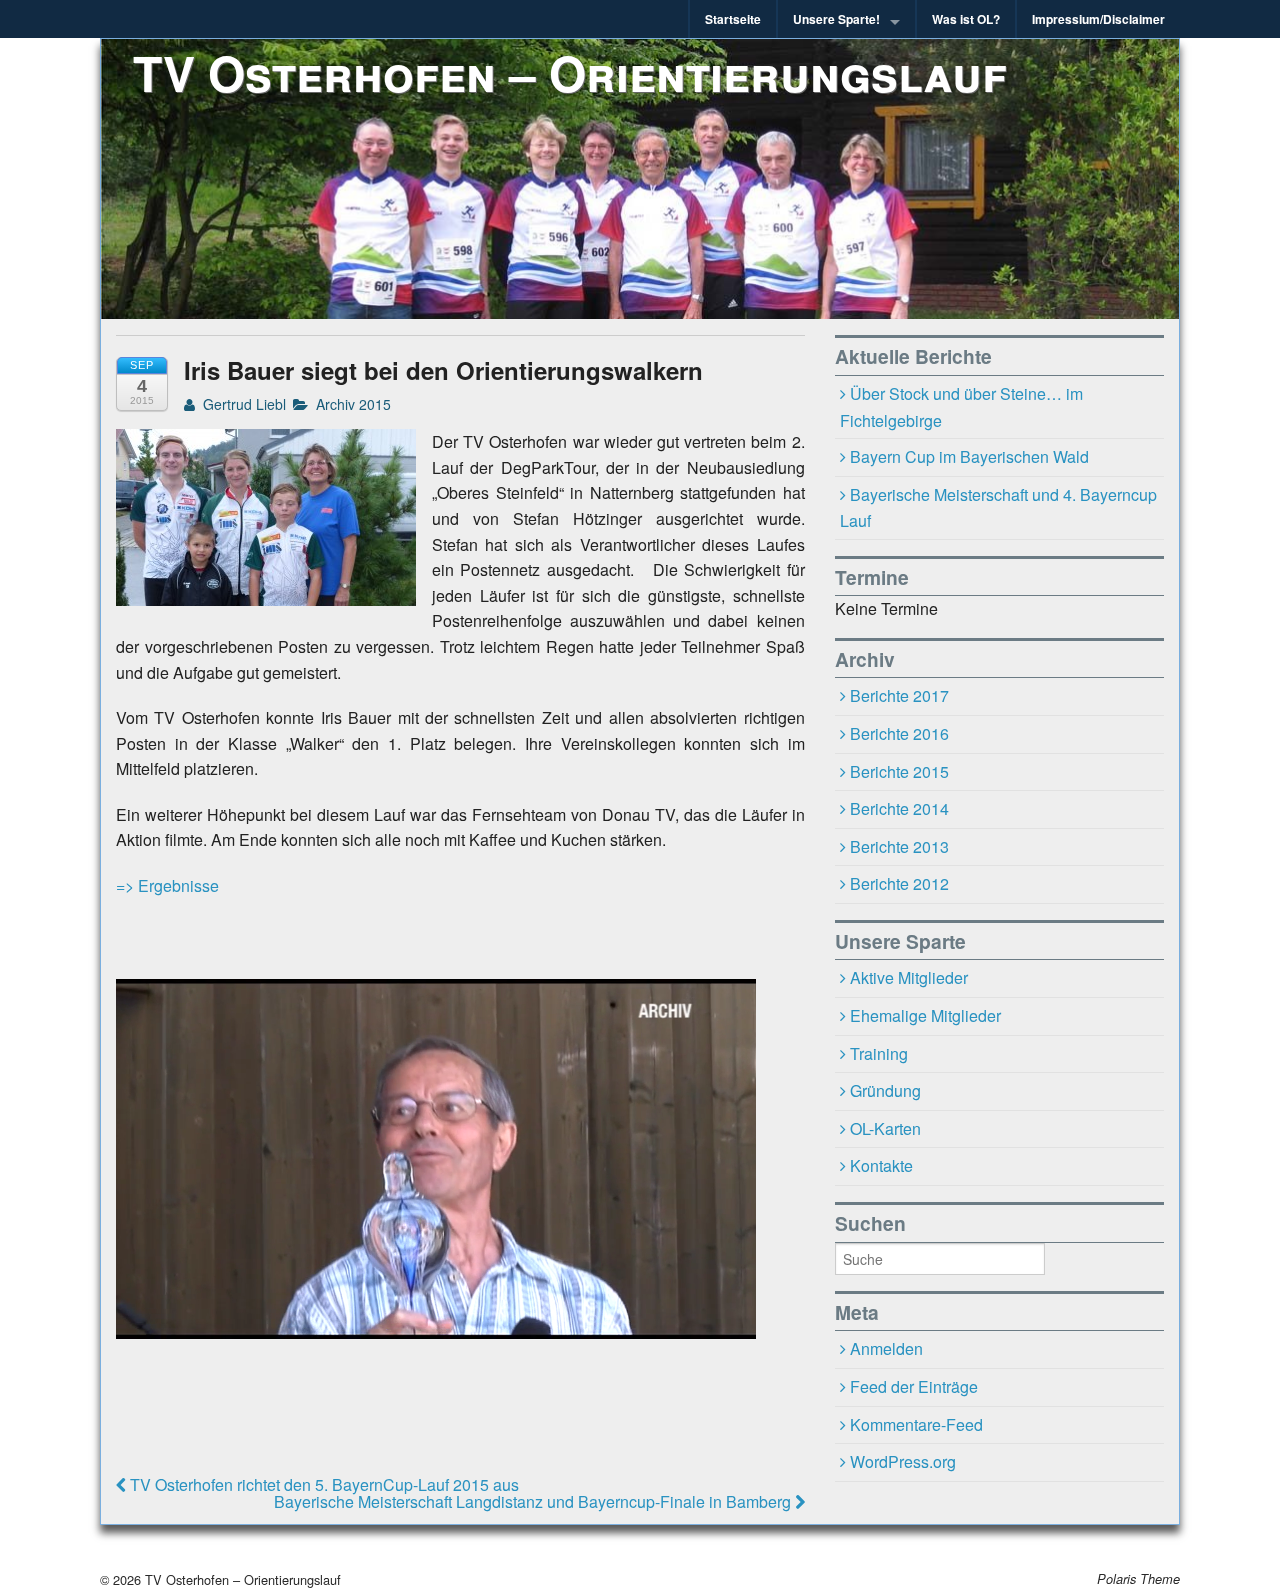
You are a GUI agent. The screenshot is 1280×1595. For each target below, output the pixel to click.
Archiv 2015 (353, 404)
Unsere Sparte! (836, 19)
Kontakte (881, 1165)
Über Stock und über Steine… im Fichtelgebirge (962, 407)
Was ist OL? (966, 19)
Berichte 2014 (899, 808)
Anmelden (886, 1348)
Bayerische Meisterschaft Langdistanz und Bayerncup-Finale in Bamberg (534, 1501)
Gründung (885, 1090)
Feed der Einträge (914, 1386)
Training (879, 1053)
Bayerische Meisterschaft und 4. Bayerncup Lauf (999, 508)
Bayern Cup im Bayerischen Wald (969, 456)
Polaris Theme (1138, 1579)
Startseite (733, 19)
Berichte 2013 (899, 846)
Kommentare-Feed (916, 1424)
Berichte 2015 (899, 771)
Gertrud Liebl (242, 404)
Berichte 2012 (899, 883)
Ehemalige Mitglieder (925, 1015)
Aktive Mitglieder (909, 977)
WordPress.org (903, 1461)
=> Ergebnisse (167, 885)
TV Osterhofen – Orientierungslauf (570, 72)
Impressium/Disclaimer (1098, 19)
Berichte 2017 (899, 695)
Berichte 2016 (899, 733)
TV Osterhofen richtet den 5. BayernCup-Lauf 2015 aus (322, 1484)
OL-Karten (885, 1128)
